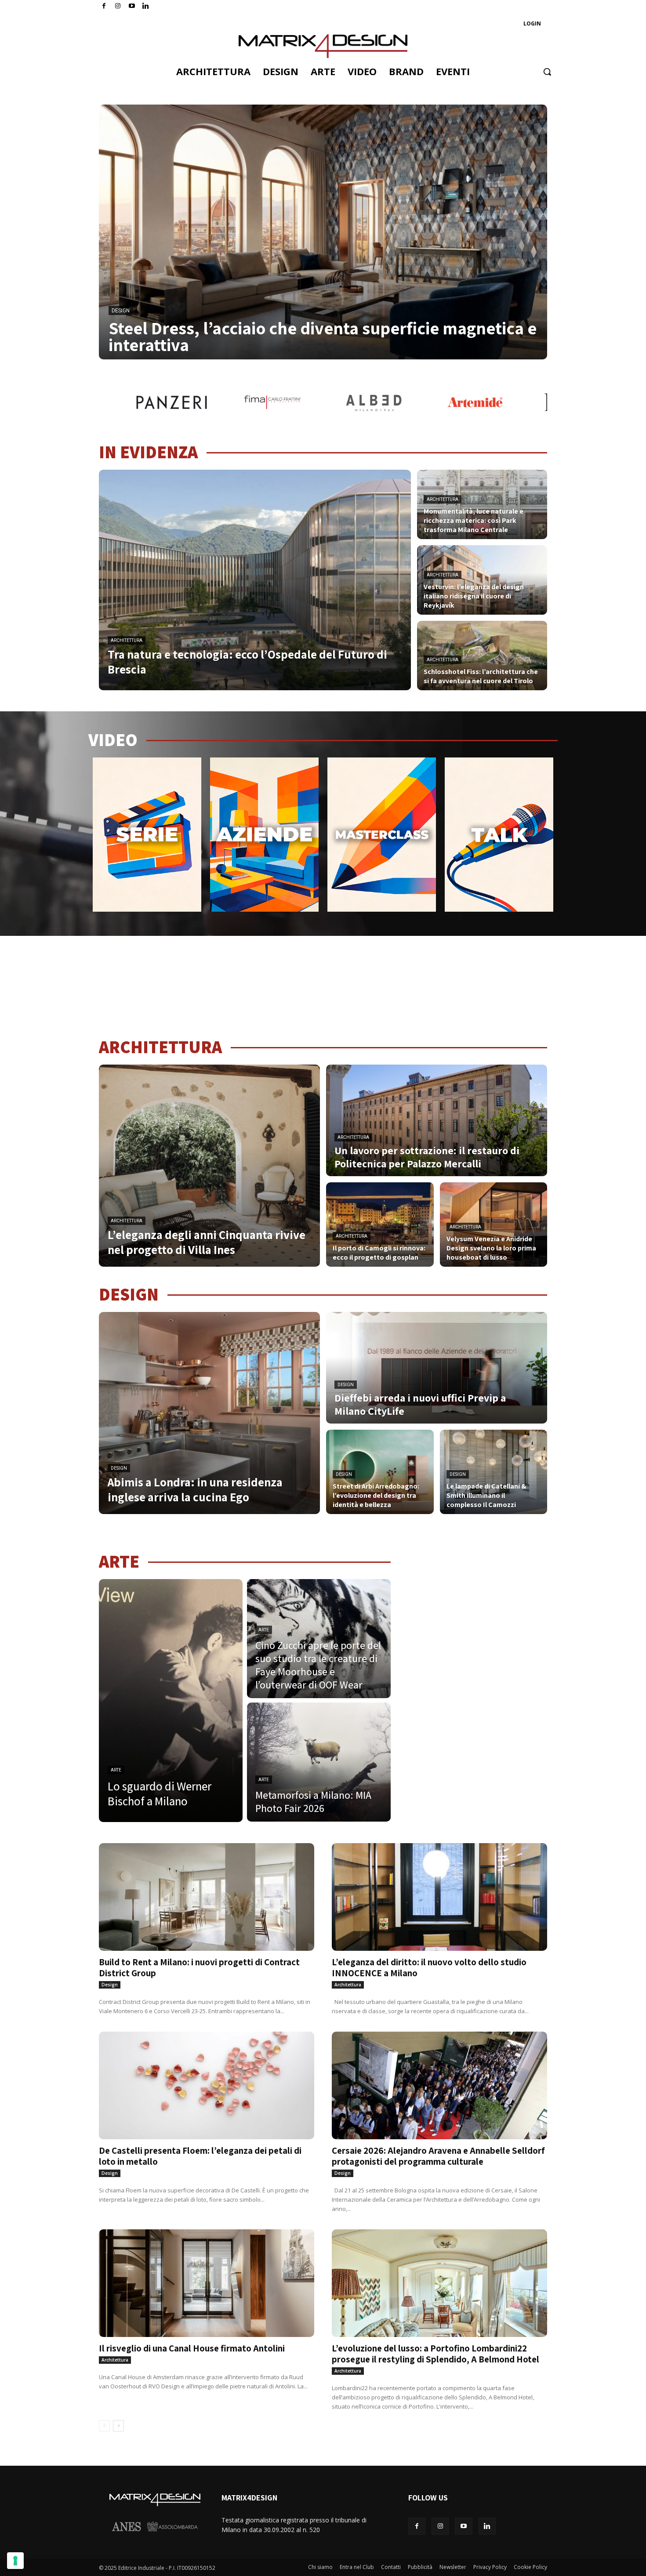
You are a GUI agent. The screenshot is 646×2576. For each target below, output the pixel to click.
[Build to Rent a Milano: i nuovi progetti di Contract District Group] (207, 1897)
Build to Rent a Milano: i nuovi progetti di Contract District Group (199, 1967)
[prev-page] (104, 2426)
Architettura (127, 640)
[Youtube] (132, 6)
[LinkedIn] (146, 6)
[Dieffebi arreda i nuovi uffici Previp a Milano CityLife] (437, 1368)
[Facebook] (104, 6)
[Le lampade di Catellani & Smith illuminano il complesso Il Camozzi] (494, 1472)
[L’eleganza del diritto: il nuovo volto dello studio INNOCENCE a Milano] (439, 1897)
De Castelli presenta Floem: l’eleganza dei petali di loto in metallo (200, 2156)
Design (121, 311)
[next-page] (118, 2426)
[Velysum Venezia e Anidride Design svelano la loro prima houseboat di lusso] (494, 1225)
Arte (116, 1770)
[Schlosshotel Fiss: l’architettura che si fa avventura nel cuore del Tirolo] (482, 656)
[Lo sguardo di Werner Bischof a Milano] (171, 1701)
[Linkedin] (487, 2526)
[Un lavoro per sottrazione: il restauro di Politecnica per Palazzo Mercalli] (437, 1120)
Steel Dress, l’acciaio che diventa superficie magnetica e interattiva (323, 336)
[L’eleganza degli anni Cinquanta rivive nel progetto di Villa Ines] (209, 1166)
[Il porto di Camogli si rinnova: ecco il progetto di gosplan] (380, 1225)
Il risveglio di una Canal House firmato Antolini (192, 2348)
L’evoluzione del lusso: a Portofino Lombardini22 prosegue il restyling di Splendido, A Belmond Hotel (436, 2354)
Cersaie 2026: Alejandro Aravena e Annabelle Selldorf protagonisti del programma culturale (438, 2156)
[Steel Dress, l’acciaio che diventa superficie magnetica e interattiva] (323, 232)
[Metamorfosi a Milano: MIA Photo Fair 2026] (319, 1762)
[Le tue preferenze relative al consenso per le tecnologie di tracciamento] (15, 2561)
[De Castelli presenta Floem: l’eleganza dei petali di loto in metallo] (207, 2085)
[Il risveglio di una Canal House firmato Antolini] (207, 2283)
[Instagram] (118, 6)
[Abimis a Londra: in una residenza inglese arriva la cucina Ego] (209, 1413)
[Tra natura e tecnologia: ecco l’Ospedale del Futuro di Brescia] (255, 580)
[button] (547, 72)
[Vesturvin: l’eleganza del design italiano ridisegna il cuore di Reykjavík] (482, 580)
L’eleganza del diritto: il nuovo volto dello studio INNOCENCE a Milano (429, 1967)
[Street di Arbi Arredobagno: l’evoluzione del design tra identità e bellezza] (380, 1472)
